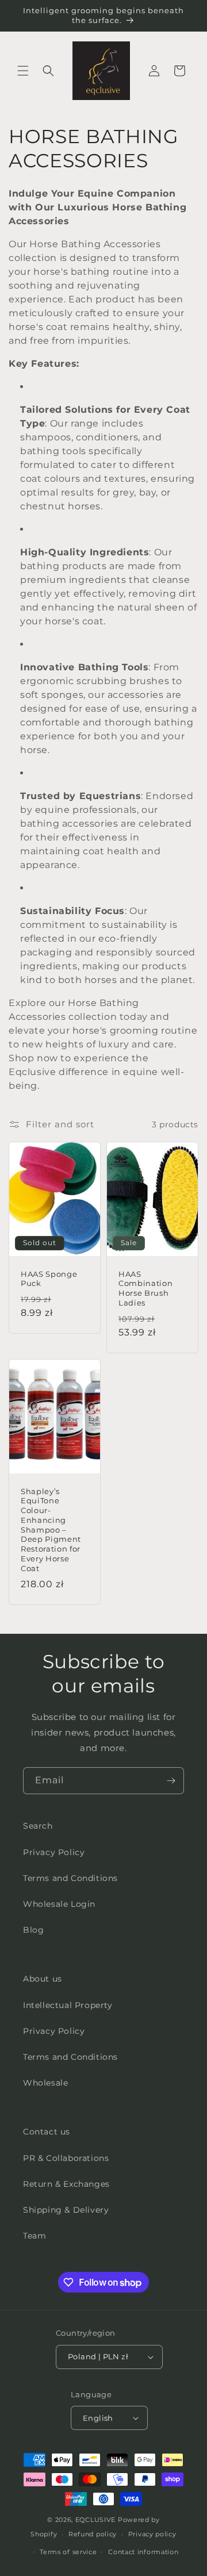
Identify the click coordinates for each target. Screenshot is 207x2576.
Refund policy (93, 2534)
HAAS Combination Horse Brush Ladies (145, 1288)
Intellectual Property (68, 2005)
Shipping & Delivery (66, 2210)
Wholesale (45, 2083)
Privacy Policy (54, 1852)
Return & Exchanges (66, 2184)
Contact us (47, 2132)
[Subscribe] (171, 1781)
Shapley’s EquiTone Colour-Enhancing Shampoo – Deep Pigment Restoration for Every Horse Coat (51, 1529)
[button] (23, 71)
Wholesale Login (59, 1904)
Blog (33, 1930)
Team (34, 2236)
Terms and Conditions (70, 1878)
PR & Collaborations (66, 2158)
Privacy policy (152, 2534)
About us (43, 1979)
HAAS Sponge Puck (49, 1279)
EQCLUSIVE (95, 2520)
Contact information (143, 2552)
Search (38, 1826)
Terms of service (68, 2552)
